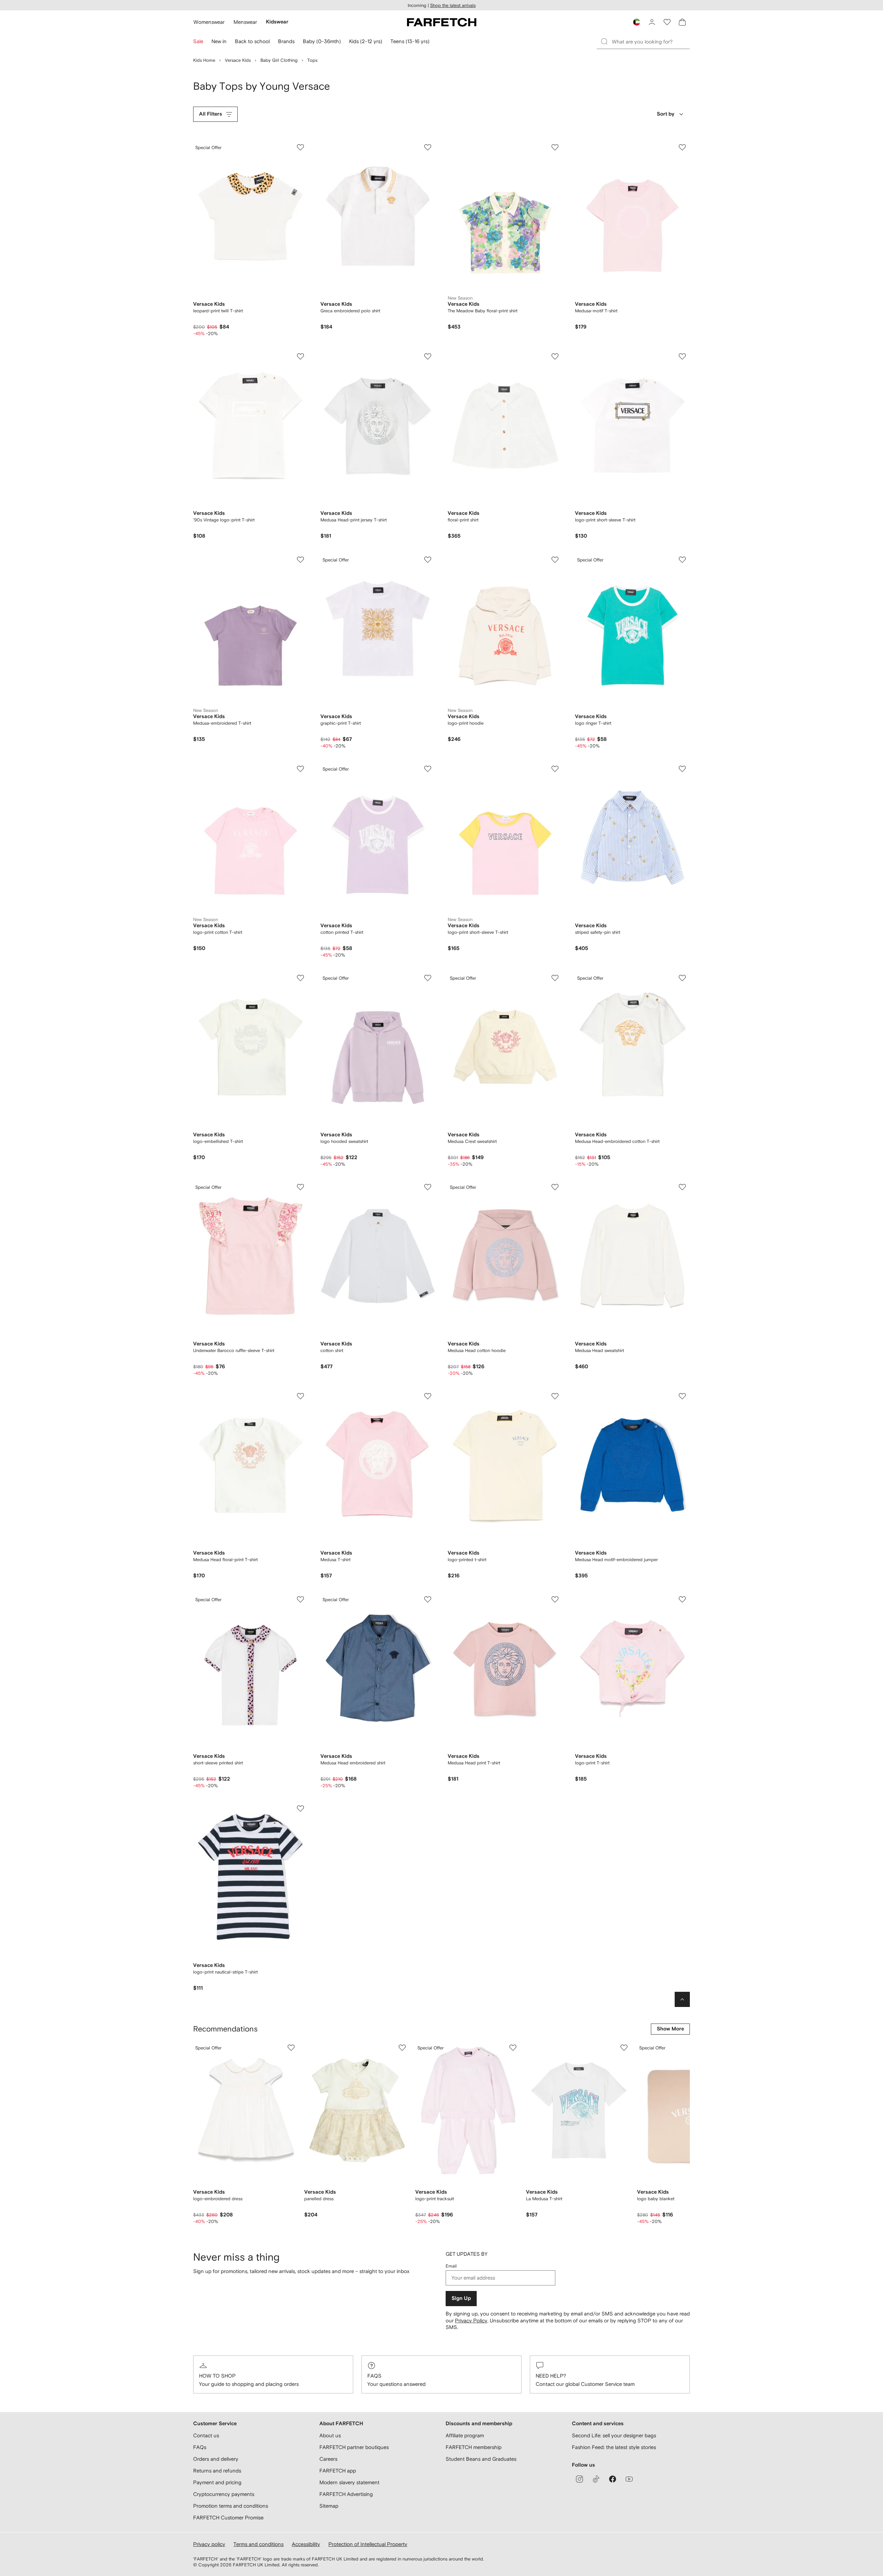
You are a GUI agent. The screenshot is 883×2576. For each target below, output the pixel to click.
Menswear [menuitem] (245, 22)
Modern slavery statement (349, 2482)
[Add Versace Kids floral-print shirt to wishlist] (555, 356)
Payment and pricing (217, 2482)
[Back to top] (682, 1999)
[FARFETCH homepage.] (442, 22)
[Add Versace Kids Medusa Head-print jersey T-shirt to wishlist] (428, 356)
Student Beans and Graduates (481, 2459)
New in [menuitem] (219, 41)
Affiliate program (465, 2435)
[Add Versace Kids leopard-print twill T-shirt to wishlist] (300, 147)
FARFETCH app (338, 2471)
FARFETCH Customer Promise (228, 2518)
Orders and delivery (216, 2459)
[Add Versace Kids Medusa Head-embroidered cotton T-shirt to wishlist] (682, 978)
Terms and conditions (259, 2544)
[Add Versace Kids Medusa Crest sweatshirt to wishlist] (555, 978)
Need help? (551, 2376)
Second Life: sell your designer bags (614, 2435)
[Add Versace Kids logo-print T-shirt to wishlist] (682, 1599)
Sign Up (461, 2298)
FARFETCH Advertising (346, 2494)
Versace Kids (238, 60)
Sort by (666, 114)
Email (451, 2266)
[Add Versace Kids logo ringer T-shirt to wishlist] (682, 560)
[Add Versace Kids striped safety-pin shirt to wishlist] (682, 769)
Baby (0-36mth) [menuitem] (322, 41)
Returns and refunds (217, 2471)
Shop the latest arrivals (453, 5)
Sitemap (329, 2506)
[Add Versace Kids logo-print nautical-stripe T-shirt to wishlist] (300, 1809)
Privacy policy (209, 2544)
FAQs (374, 2376)
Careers (328, 2459)
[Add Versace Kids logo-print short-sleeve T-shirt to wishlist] (682, 356)
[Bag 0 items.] (682, 22)
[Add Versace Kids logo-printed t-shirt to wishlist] (555, 1396)
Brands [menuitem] (286, 41)
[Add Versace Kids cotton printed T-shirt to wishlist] (428, 769)
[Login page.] (652, 22)
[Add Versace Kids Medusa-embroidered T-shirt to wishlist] (300, 560)
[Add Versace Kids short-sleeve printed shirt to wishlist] (300, 1599)
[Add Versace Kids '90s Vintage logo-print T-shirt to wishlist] (300, 356)
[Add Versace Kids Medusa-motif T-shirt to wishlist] (682, 147)
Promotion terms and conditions (231, 2506)
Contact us (206, 2435)
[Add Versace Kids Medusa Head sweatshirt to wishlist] (682, 1187)
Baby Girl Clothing (279, 60)
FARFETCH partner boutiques (354, 2447)
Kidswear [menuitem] (277, 22)
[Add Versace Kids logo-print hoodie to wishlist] (555, 560)
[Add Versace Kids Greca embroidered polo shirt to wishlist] (428, 147)
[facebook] (613, 2479)
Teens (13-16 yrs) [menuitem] (410, 41)
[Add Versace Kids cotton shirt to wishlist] (428, 1187)
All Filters (211, 114)
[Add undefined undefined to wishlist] (291, 2048)
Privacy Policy (471, 2320)
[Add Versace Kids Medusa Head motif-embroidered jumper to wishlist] (682, 1396)
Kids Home (204, 60)
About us (330, 2435)
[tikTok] (596, 2479)
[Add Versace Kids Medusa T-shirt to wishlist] (428, 1396)
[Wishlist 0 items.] (667, 22)
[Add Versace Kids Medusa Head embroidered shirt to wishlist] (428, 1599)
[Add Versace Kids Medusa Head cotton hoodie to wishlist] (555, 1187)
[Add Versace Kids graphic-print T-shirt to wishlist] (428, 560)
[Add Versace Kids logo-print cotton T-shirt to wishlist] (300, 769)
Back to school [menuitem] (252, 41)
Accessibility (306, 2544)
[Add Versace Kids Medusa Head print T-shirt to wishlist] (555, 1599)
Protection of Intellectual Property (368, 2544)
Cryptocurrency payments (224, 2494)
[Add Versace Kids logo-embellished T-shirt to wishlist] (300, 978)
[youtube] (629, 2479)
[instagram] (579, 2479)
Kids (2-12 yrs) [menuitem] (366, 41)
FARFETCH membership (474, 2447)
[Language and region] (637, 22)
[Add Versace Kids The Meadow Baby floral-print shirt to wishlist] (555, 147)
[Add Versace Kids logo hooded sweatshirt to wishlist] (428, 978)
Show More (670, 2029)
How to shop (217, 2376)
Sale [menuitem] (198, 41)
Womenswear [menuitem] (209, 22)
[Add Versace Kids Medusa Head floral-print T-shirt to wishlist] (300, 1396)
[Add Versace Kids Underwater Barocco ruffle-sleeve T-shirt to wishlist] (300, 1187)
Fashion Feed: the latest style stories (614, 2447)
